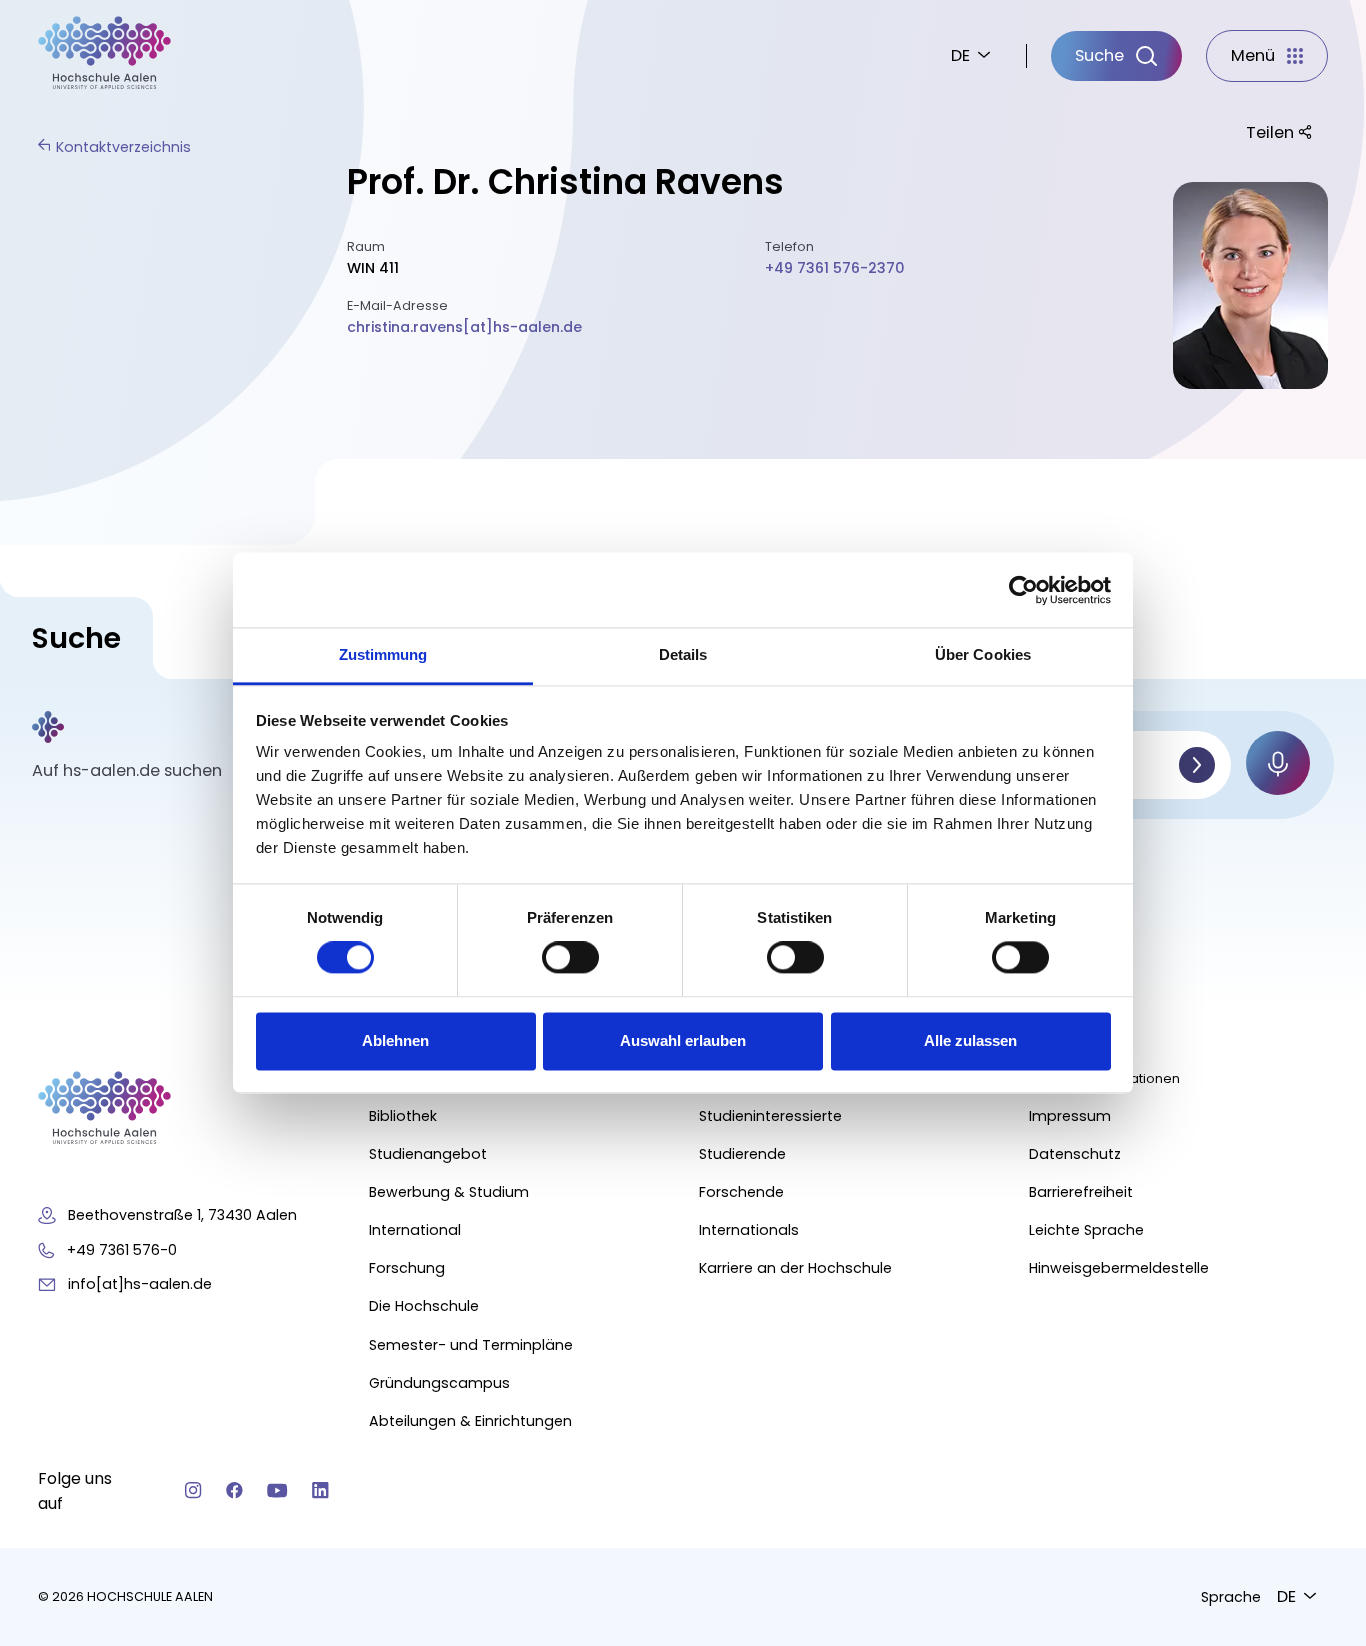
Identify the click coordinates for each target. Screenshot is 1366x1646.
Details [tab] (683, 654)
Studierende (742, 1154)
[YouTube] (277, 1490)
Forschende (741, 1192)
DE (960, 55)
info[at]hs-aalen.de (140, 1284)
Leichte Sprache (1086, 1230)
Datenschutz (1075, 1154)
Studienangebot (428, 1154)
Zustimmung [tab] (383, 654)
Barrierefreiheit (1081, 1192)
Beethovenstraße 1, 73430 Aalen (182, 1215)
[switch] (570, 958)
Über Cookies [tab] (983, 654)
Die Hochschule (424, 1306)
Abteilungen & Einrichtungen (470, 1421)
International (415, 1230)
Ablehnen (395, 1040)
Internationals (749, 1230)
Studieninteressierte (770, 1116)
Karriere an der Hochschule (795, 1268)
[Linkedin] (320, 1490)
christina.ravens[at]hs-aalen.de (464, 327)
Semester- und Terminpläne (471, 1345)
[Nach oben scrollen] (1316, 1381)
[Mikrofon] (1278, 763)
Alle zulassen (970, 1040)
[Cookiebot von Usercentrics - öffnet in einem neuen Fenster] (1023, 590)
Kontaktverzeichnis (123, 147)
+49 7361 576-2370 (835, 268)
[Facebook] (234, 1490)
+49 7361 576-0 (122, 1250)
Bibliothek (403, 1116)
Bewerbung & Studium (449, 1192)
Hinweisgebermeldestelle (1119, 1268)
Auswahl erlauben (683, 1040)
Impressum (1070, 1116)
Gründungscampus (439, 1383)
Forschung (407, 1268)
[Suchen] (1197, 765)
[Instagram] (193, 1490)
